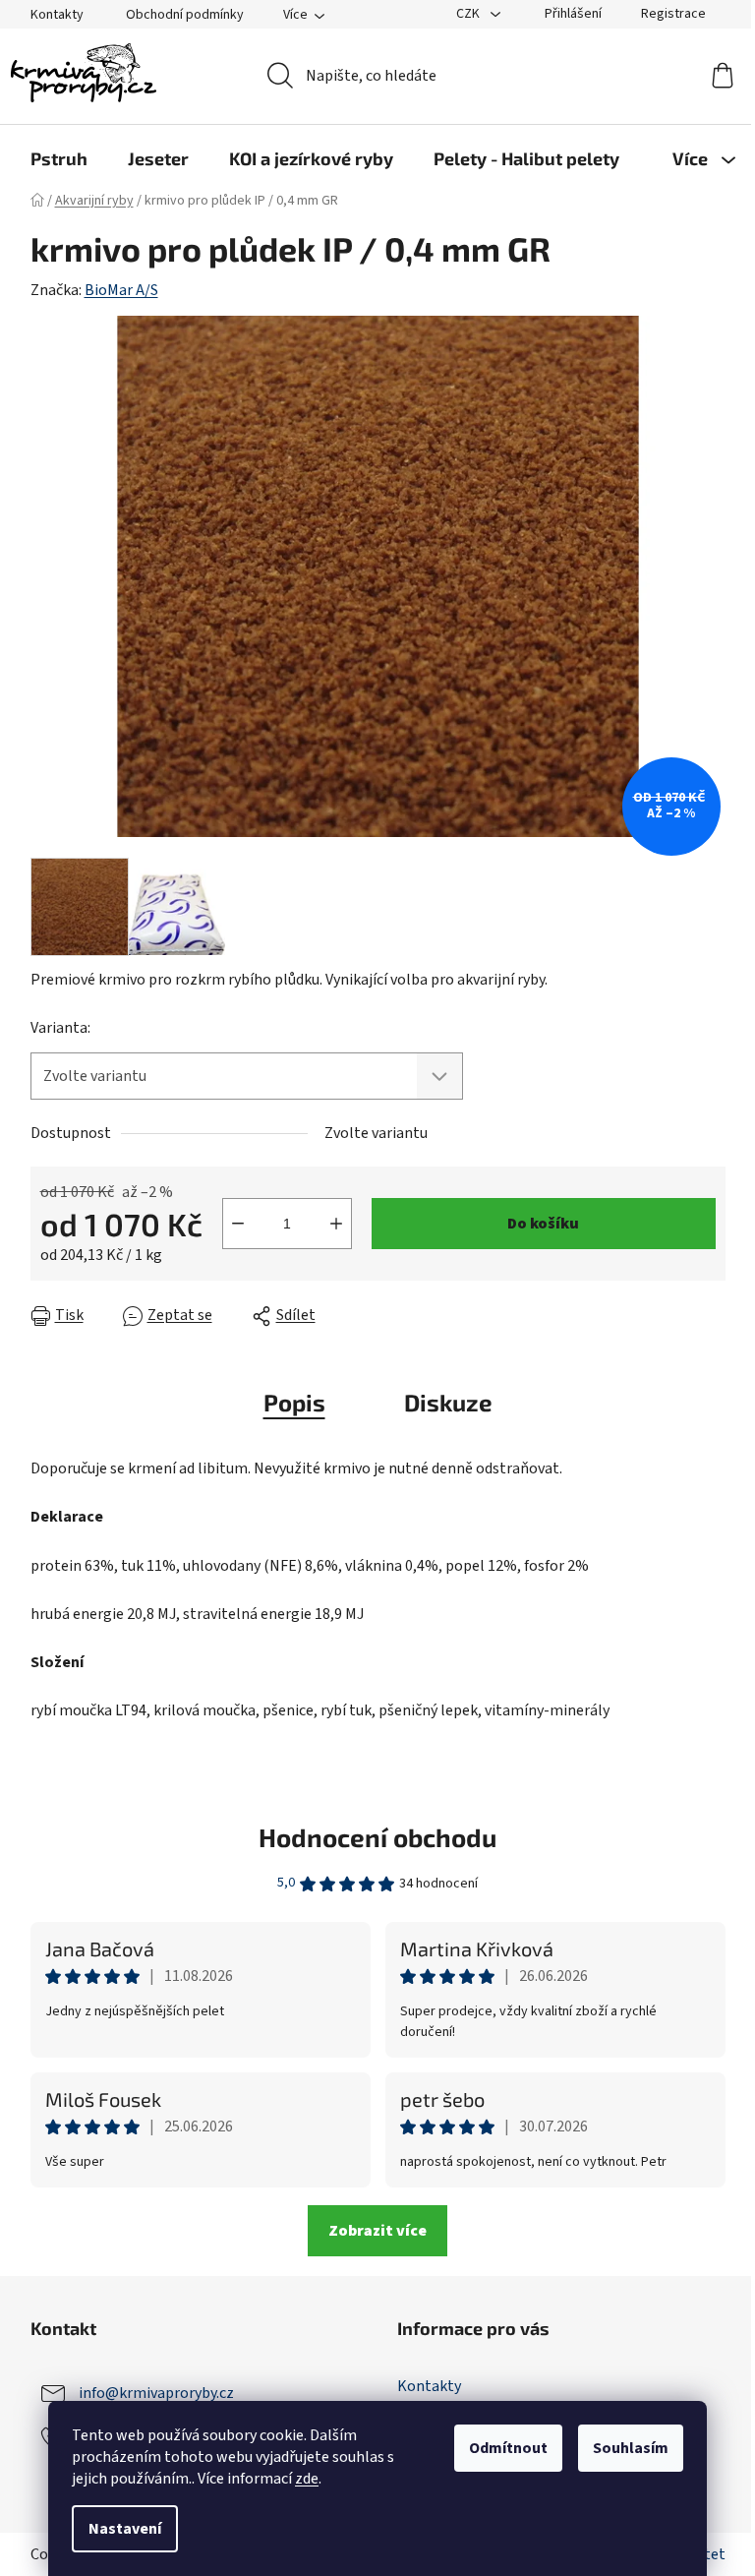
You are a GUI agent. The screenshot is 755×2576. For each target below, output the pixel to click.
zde (307, 2479)
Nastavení (125, 2529)
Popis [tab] (294, 1402)
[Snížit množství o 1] (238, 1224)
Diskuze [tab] (448, 1402)
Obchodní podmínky (185, 15)
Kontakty (57, 15)
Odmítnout (508, 2448)
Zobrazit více (377, 2231)
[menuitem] (59, 158)
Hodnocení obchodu (377, 1837)
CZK (469, 14)
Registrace (673, 14)
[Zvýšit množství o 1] (336, 1224)
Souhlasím (631, 2448)
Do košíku (543, 1224)
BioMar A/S (121, 290)
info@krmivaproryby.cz (156, 2392)
